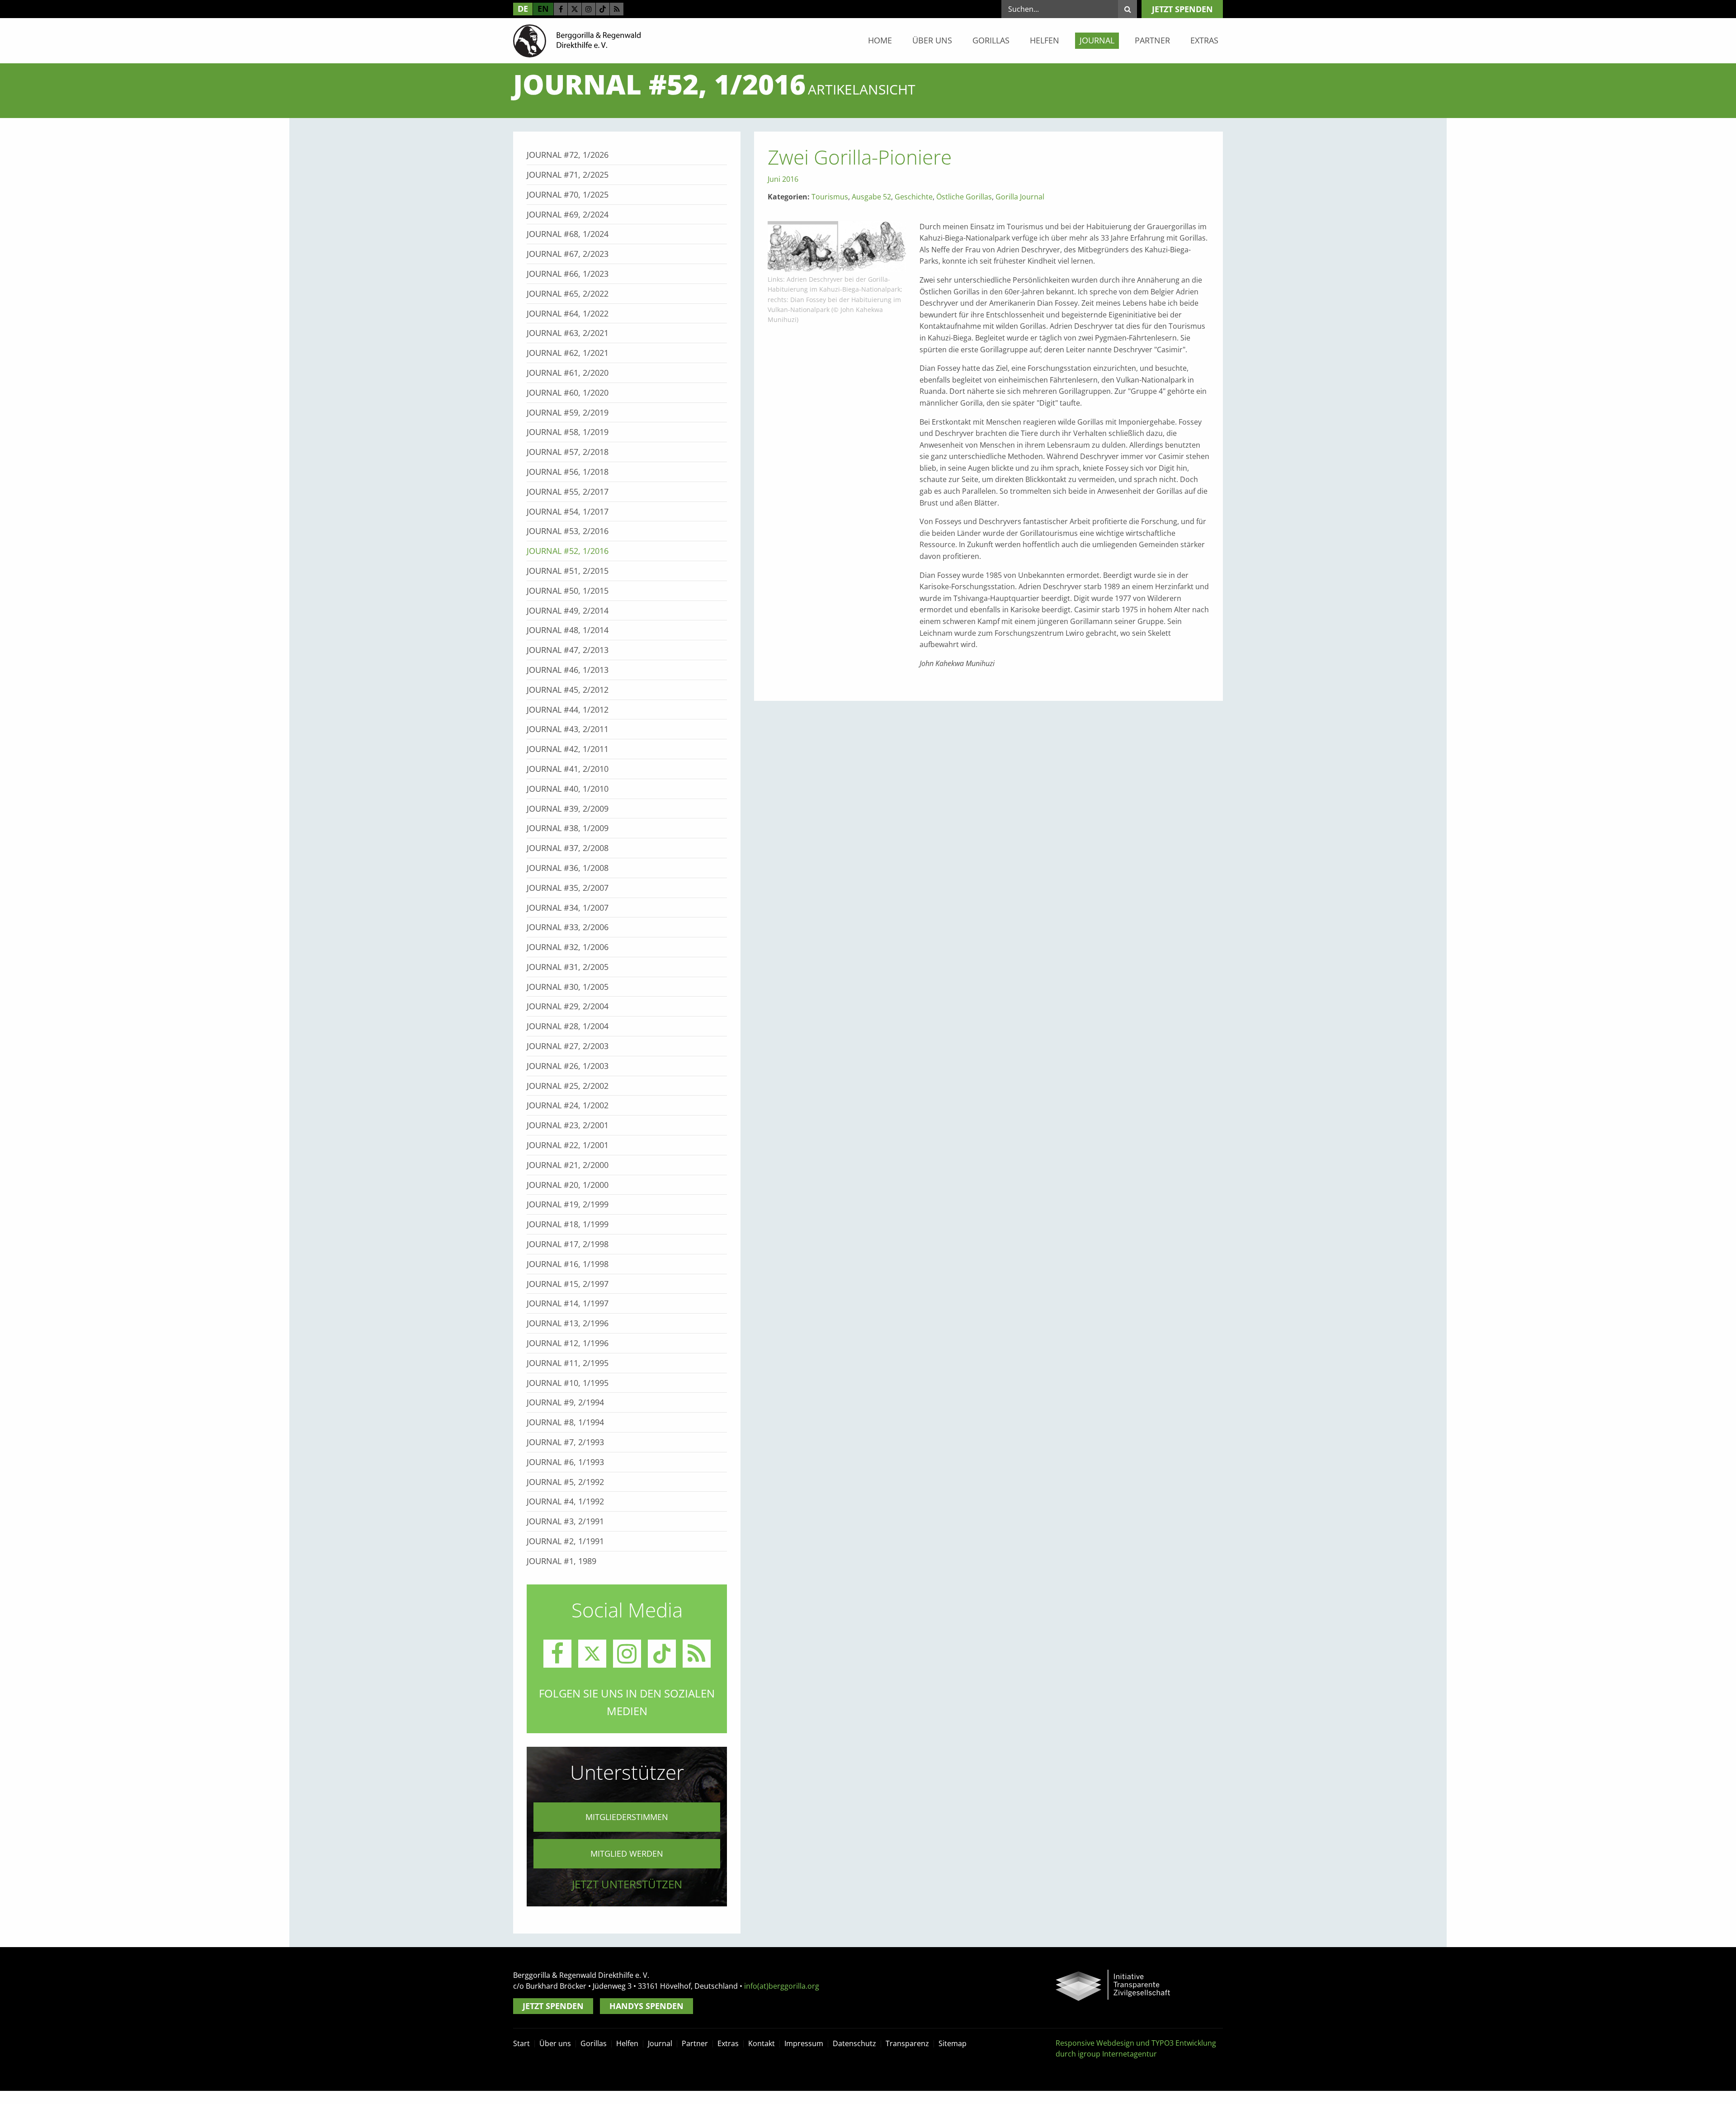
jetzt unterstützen (627, 1884)
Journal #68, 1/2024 (568, 234)
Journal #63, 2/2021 (568, 333)
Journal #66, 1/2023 (568, 274)
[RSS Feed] (617, 9)
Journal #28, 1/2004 (568, 1026)
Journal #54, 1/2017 (568, 511)
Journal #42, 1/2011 (568, 749)
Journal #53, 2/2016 (568, 531)
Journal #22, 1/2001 (568, 1145)
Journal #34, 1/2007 (568, 908)
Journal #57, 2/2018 (568, 452)
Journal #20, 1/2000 (568, 1185)
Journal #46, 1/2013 (568, 670)
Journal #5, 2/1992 (565, 1482)
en (543, 9)
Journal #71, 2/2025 (568, 175)
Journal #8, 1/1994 (565, 1422)
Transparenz (907, 2043)
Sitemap (953, 2043)
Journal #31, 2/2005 (568, 967)
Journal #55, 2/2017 (568, 492)
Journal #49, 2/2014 (568, 610)
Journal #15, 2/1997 (568, 1284)
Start (521, 2043)
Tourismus (830, 197)
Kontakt (762, 2043)
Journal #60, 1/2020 (568, 392)
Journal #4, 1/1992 (565, 1501)
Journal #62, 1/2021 (568, 353)
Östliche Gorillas (964, 197)
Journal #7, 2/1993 (565, 1442)
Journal (1097, 40)
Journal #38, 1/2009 (568, 828)
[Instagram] (589, 9)
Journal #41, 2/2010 (568, 769)
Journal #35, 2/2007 (568, 888)
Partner (1152, 40)
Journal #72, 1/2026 (568, 155)
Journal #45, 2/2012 (568, 690)
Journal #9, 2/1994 (565, 1402)
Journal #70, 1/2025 (568, 194)
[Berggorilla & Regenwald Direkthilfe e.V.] (577, 40)
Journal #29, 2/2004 (568, 1006)
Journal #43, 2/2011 (568, 729)
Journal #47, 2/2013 (568, 650)
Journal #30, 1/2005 (568, 987)
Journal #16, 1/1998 (568, 1264)
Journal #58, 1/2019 (568, 432)
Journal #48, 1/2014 (568, 630)
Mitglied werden (627, 1853)
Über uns (932, 40)
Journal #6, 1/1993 (565, 1462)
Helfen (1045, 40)
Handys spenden (646, 2006)
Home (880, 40)
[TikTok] (603, 9)
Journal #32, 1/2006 (568, 947)
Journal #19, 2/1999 (568, 1204)
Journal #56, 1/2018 (568, 472)
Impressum (804, 2043)
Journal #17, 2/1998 (568, 1244)
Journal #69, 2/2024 (568, 214)
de (523, 9)
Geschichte (914, 197)
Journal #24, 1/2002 (568, 1105)
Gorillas (991, 40)
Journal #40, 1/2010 (568, 789)
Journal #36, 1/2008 (568, 868)
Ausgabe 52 (871, 197)
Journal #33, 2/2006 (568, 927)
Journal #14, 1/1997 (568, 1303)
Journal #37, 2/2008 (568, 848)
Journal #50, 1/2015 (568, 591)
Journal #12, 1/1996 (568, 1343)
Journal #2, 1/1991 (565, 1541)
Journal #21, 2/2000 (568, 1165)
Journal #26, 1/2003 (568, 1066)
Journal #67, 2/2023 (568, 254)
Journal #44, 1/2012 (568, 709)
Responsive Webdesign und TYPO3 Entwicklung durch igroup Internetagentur (1136, 2048)
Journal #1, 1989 (561, 1561)
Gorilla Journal (1020, 197)
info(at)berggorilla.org (782, 1986)
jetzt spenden (1182, 9)
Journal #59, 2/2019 (568, 412)
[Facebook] (561, 9)
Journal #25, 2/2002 (568, 1086)
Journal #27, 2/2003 (568, 1046)
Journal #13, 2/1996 (568, 1323)
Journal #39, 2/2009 (568, 809)
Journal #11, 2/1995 (568, 1363)
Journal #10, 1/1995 (568, 1383)
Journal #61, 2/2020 (568, 373)
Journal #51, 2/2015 (568, 571)
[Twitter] (575, 9)
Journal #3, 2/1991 (565, 1521)
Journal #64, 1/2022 (568, 313)
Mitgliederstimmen (627, 1817)
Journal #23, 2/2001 (568, 1125)
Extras (1204, 40)
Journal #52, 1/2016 (568, 551)
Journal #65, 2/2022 (568, 293)
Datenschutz (854, 2043)
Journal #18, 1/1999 (568, 1224)
